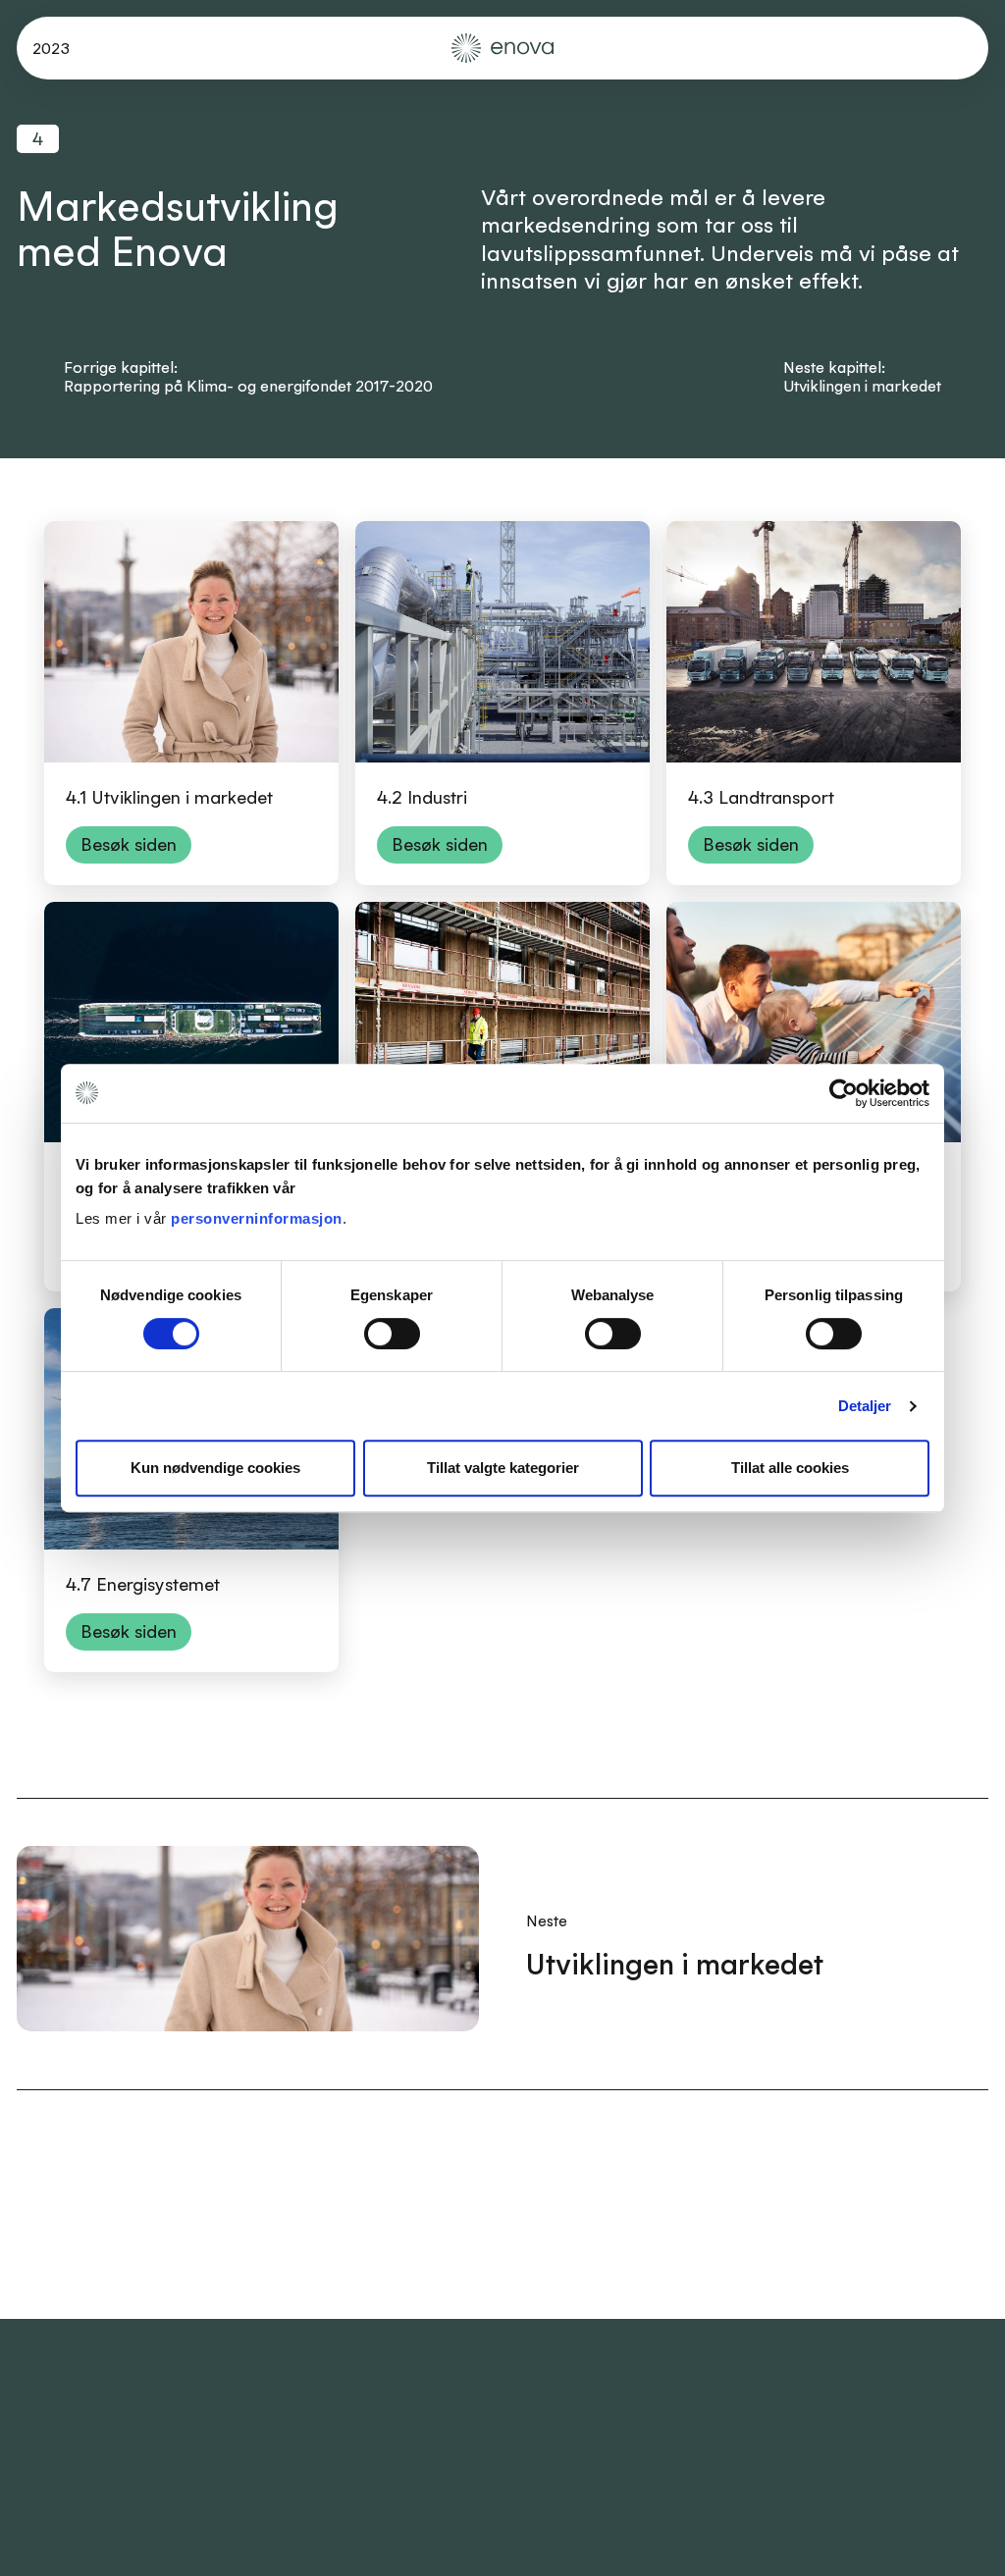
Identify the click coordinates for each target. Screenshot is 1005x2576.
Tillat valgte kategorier (503, 1468)
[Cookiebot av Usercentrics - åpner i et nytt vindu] (844, 1093)
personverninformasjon (257, 1218)
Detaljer (865, 1406)
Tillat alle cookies (790, 1468)
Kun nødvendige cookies (215, 1468)
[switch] (392, 1334)
